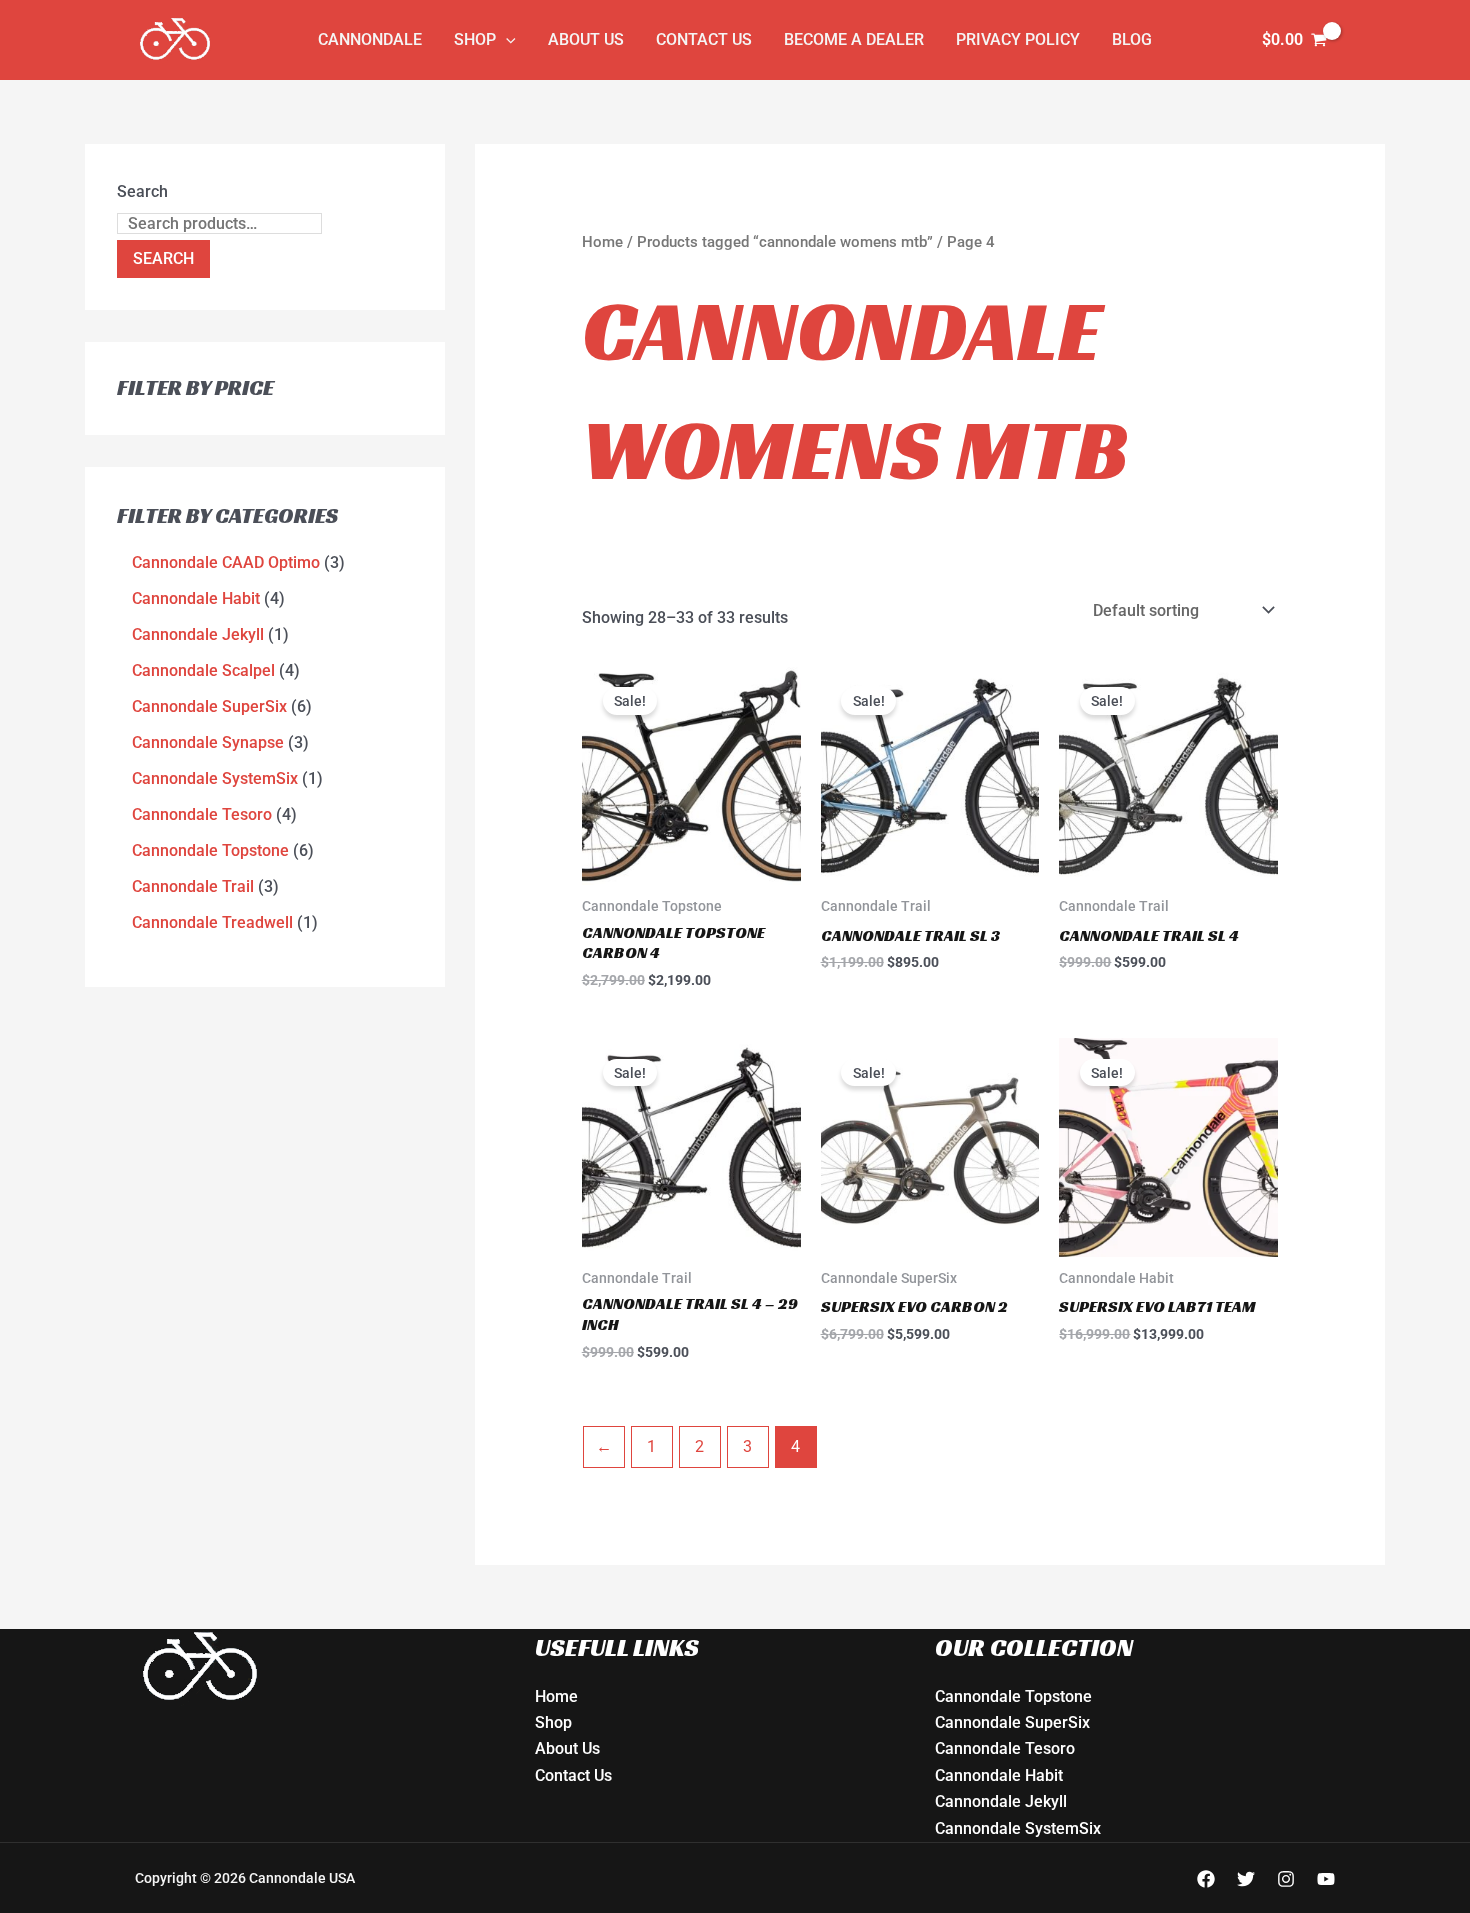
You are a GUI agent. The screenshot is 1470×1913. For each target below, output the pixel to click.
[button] (506, 40)
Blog (1132, 39)
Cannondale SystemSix (1018, 1828)
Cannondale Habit (999, 1775)
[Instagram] (1286, 1879)
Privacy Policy (1018, 39)
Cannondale (370, 39)
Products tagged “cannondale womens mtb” (785, 242)
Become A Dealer (854, 39)
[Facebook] (1206, 1879)
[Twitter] (1246, 1879)
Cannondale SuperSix (1012, 1722)
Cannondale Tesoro (1005, 1748)
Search (142, 191)
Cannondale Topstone (1013, 1696)
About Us (586, 39)
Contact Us (704, 39)
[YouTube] (1326, 1879)
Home (602, 242)
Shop (475, 39)
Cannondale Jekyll (1001, 1801)
